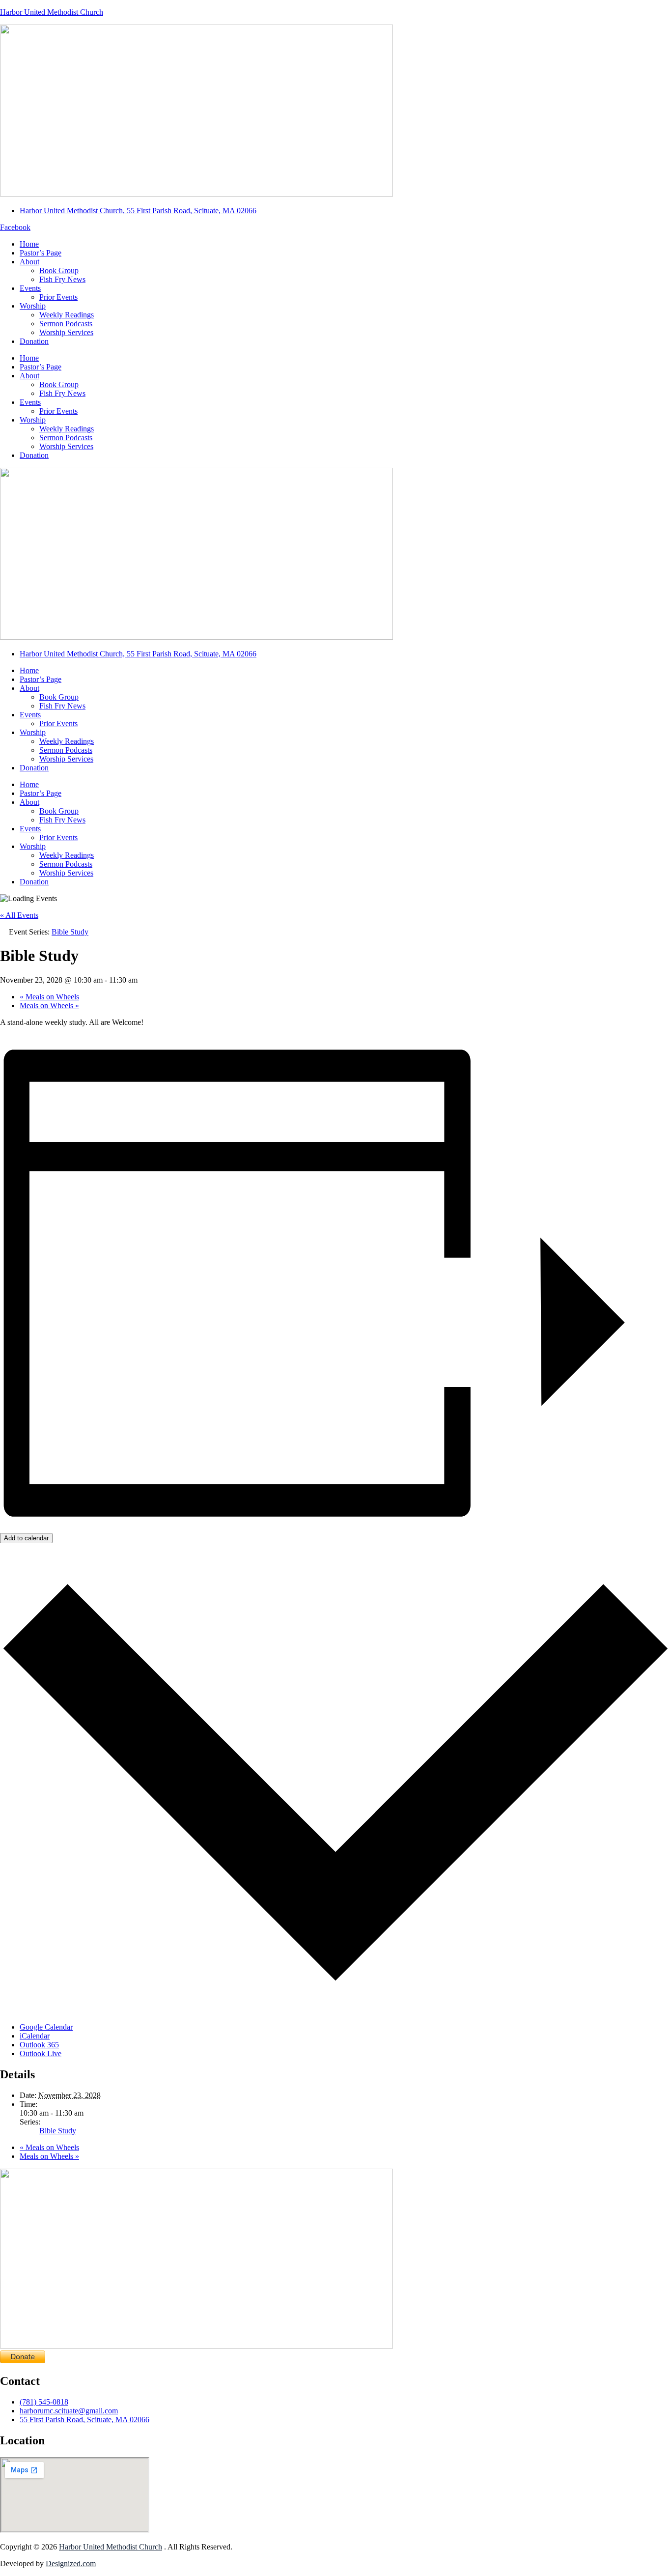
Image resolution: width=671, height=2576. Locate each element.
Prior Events (58, 297)
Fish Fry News (62, 279)
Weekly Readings (67, 315)
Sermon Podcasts (66, 324)
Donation (34, 341)
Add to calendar (26, 1538)
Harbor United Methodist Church (52, 12)
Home (29, 244)
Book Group (59, 270)
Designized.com (71, 2563)
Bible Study (58, 2131)
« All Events (19, 915)
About (29, 262)
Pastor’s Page (41, 253)
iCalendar (35, 2036)
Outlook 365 (39, 2045)
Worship (33, 306)
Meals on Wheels (49, 997)
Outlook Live (41, 2053)
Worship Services (66, 332)
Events (30, 288)
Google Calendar (46, 2027)
